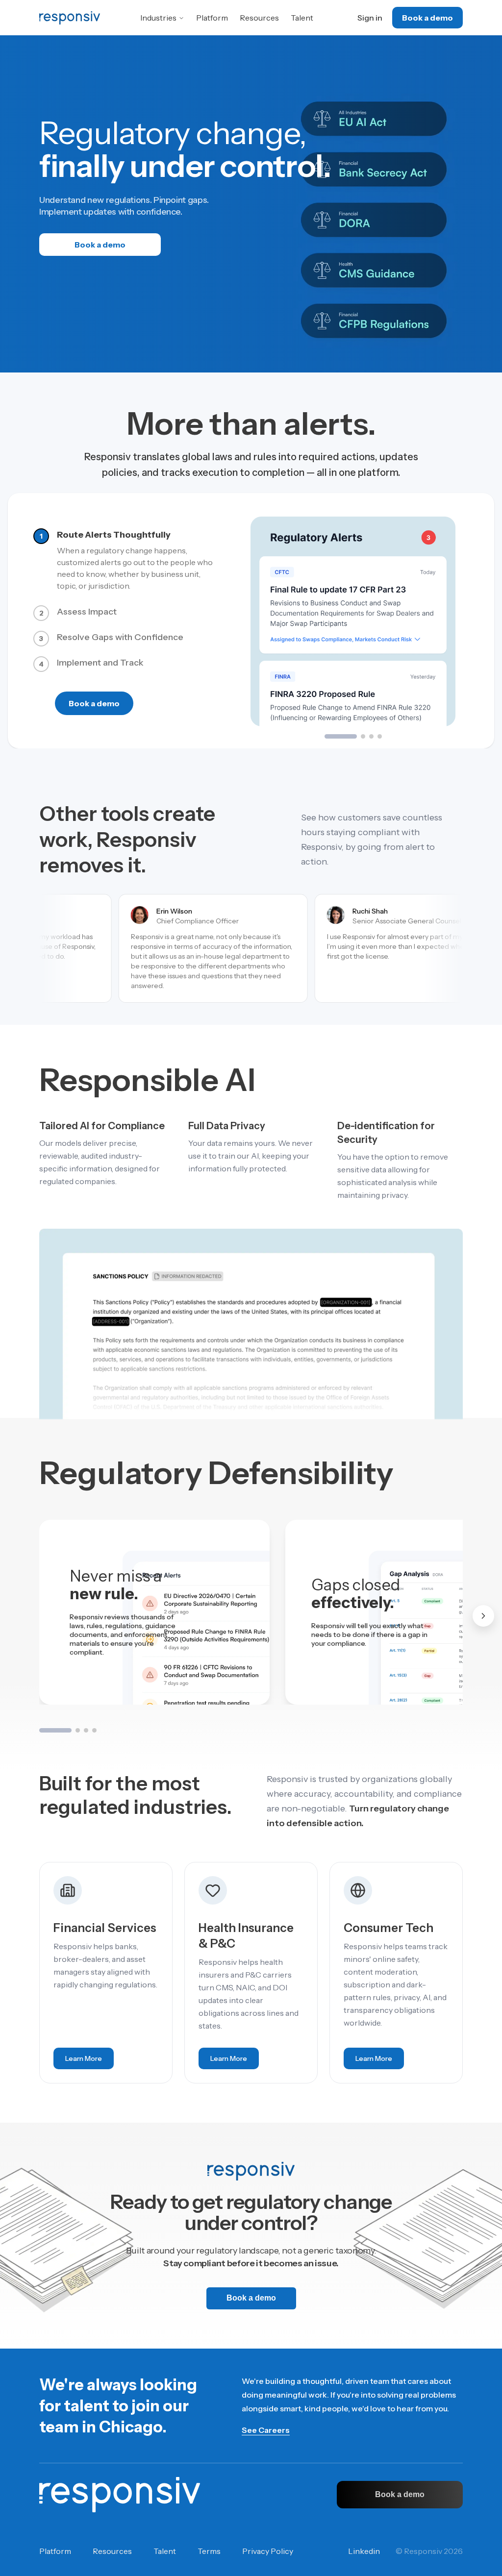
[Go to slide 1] (341, 736)
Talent (302, 18)
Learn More (89, 2061)
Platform (212, 18)
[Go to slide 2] (363, 736)
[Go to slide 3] (371, 736)
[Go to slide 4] (380, 736)
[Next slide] (483, 1616)
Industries (158, 18)
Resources (259, 18)
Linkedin (364, 2551)
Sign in (370, 18)
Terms (209, 2551)
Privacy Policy (268, 2551)
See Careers (266, 2430)
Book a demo (427, 18)
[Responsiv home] (120, 2495)
